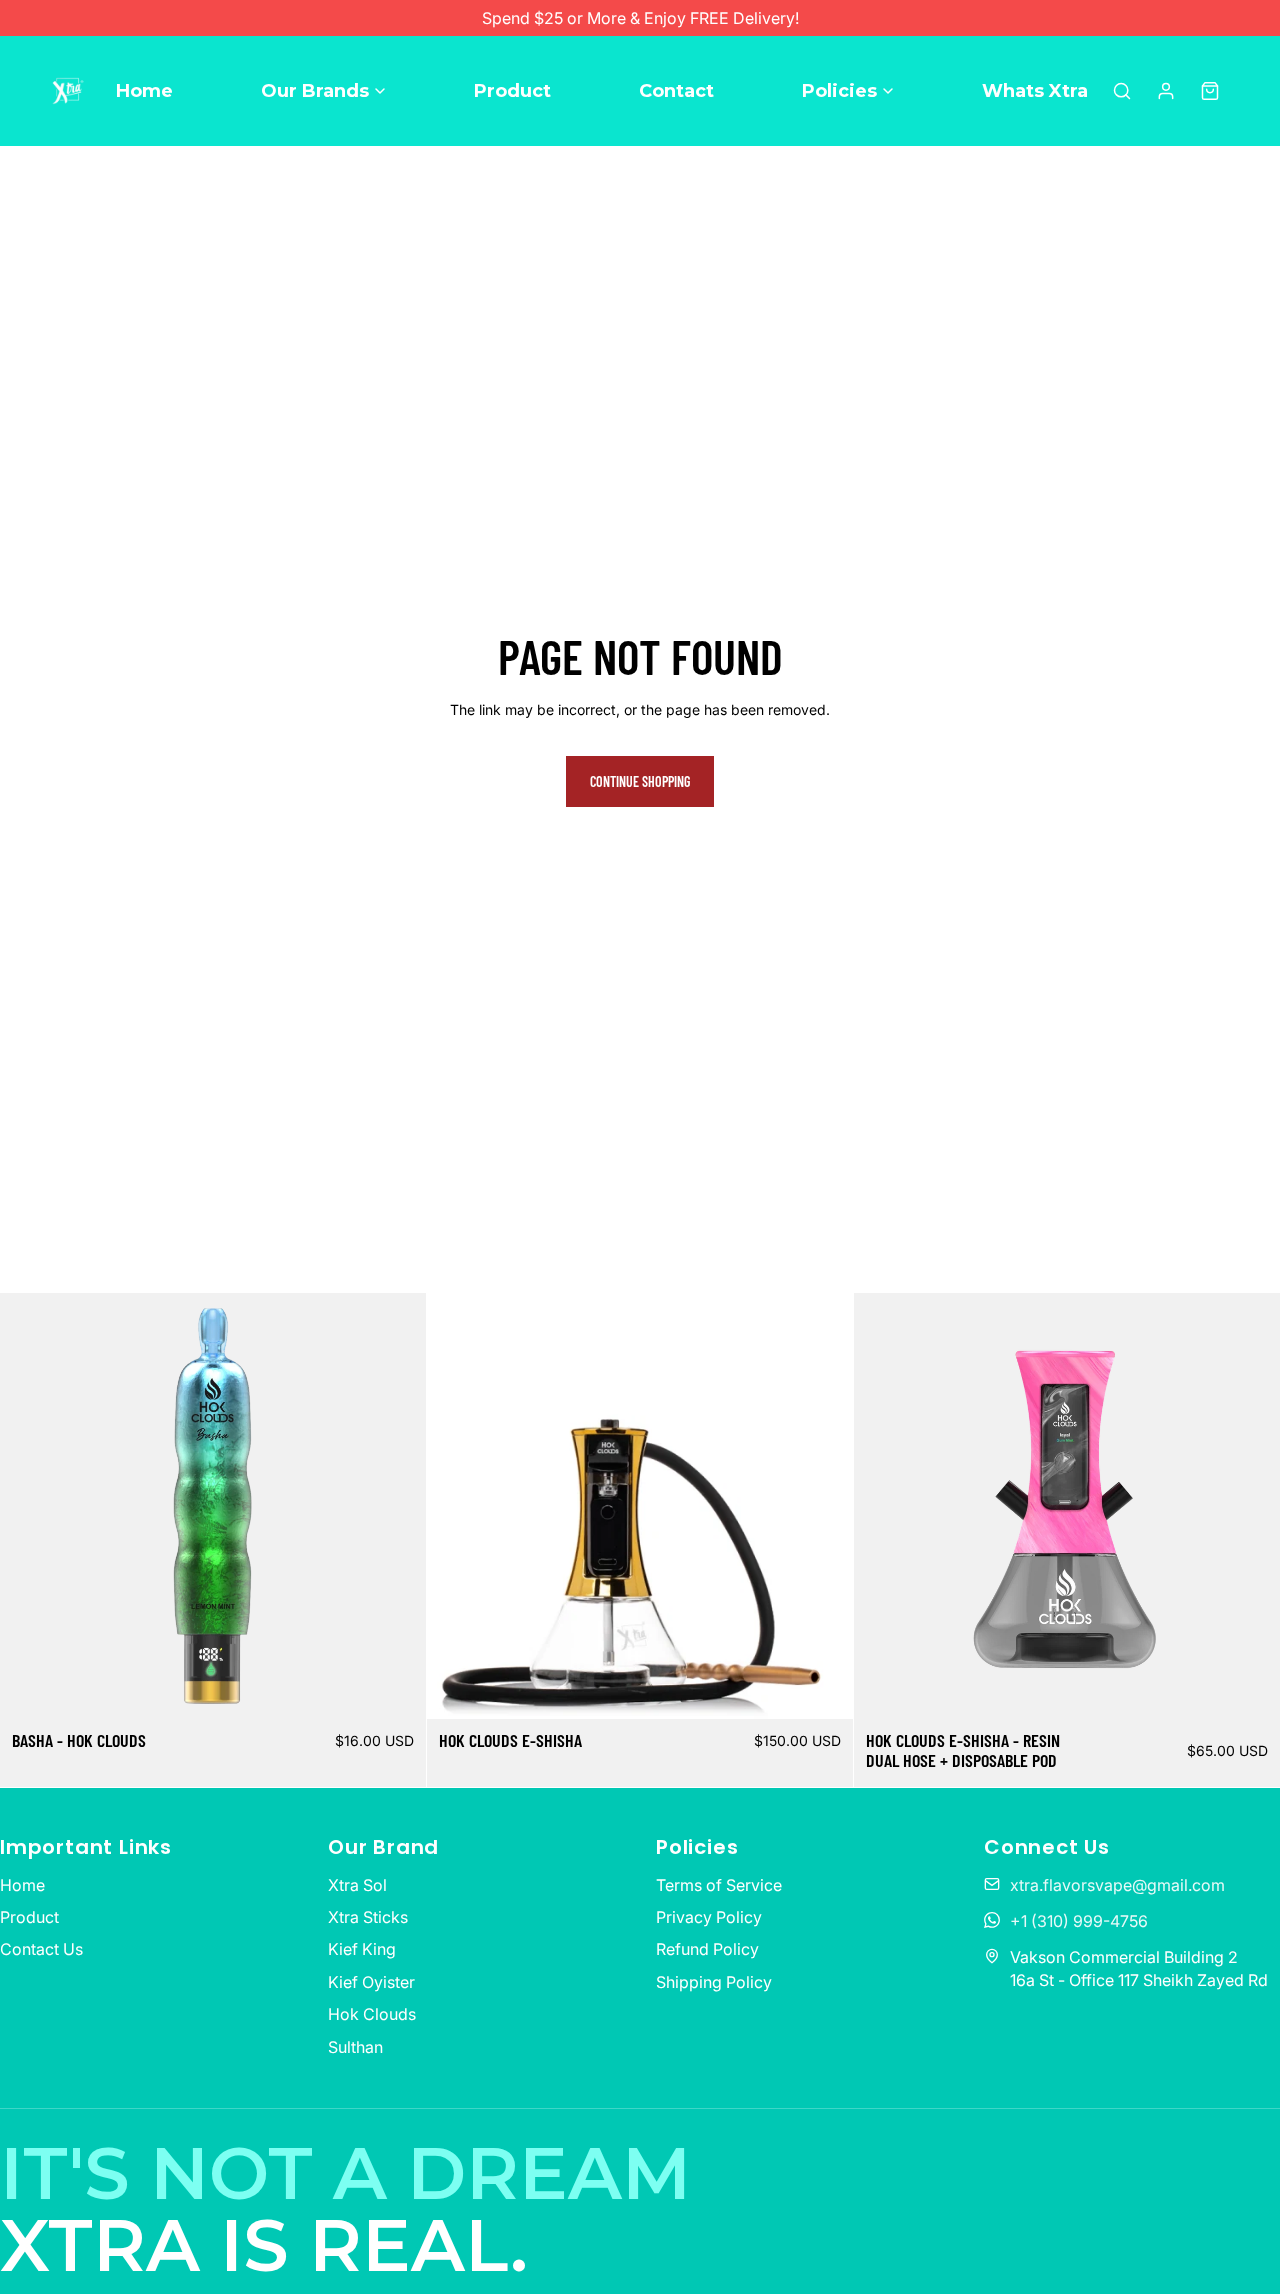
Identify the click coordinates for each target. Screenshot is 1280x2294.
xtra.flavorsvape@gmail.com (1117, 1885)
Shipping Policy (714, 1982)
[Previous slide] (30, 1506)
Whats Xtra (1035, 91)
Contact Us (41, 1949)
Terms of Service (719, 1885)
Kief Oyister (371, 1982)
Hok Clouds (372, 2014)
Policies (839, 91)
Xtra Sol (357, 1885)
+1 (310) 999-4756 (1079, 1921)
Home (144, 91)
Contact (676, 91)
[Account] (1166, 91)
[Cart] (1210, 91)
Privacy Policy (709, 1917)
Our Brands (315, 91)
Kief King (362, 1949)
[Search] (1122, 91)
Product (512, 91)
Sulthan (355, 2047)
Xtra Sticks (368, 1917)
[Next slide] (396, 1506)
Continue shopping (640, 781)
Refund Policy (707, 1949)
